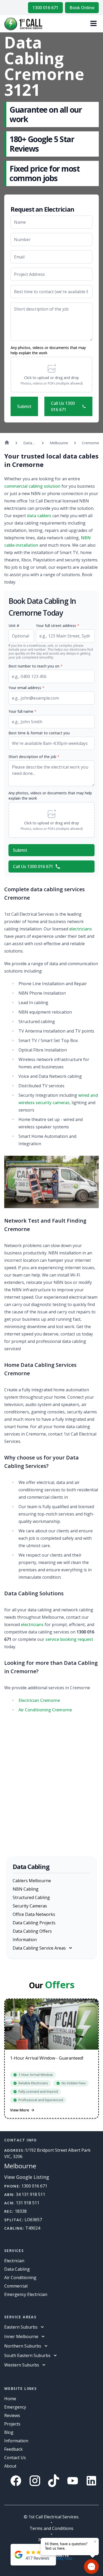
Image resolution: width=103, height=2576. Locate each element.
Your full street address (58, 626)
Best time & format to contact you (39, 733)
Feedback (13, 2449)
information (16, 2441)
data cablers (39, 516)
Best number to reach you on (36, 666)
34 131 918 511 (31, 2194)
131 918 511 (28, 2203)
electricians (81, 929)
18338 (21, 2211)
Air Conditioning (20, 2278)
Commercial (16, 2286)
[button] (51, 375)
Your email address (26, 688)
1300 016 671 (45, 8)
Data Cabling (17, 2269)
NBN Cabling (26, 1889)
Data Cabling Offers (32, 1931)
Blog (9, 2432)
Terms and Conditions (51, 2528)
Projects (12, 2424)
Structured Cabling (31, 1897)
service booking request (69, 1639)
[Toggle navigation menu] (93, 24)
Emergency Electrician (26, 2294)
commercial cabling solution (32, 486)
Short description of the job (34, 757)
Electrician (14, 2261)
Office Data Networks (34, 1914)
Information (25, 1940)
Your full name (22, 711)
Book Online (82, 8)
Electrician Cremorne (39, 1700)
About (10, 2466)
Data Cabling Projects (34, 1923)
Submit (24, 406)
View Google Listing (27, 2177)
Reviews (12, 2415)
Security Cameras (30, 1906)
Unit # (14, 626)
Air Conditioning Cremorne (45, 1710)
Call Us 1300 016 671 (63, 406)
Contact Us (15, 2458)
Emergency (15, 2407)
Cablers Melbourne (32, 1881)
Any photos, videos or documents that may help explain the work (48, 350)
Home (10, 2399)
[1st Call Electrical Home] (23, 24)
